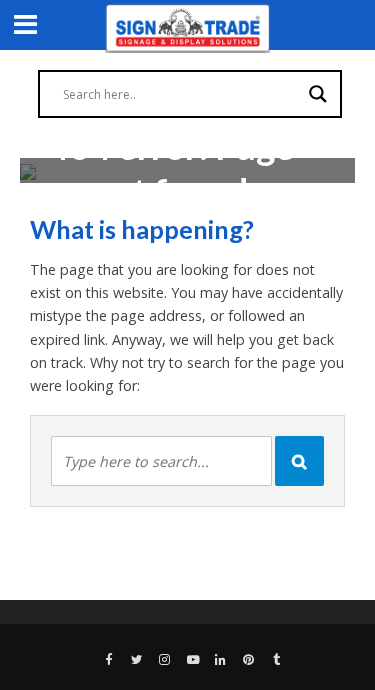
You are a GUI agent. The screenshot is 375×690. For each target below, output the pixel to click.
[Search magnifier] (318, 94)
